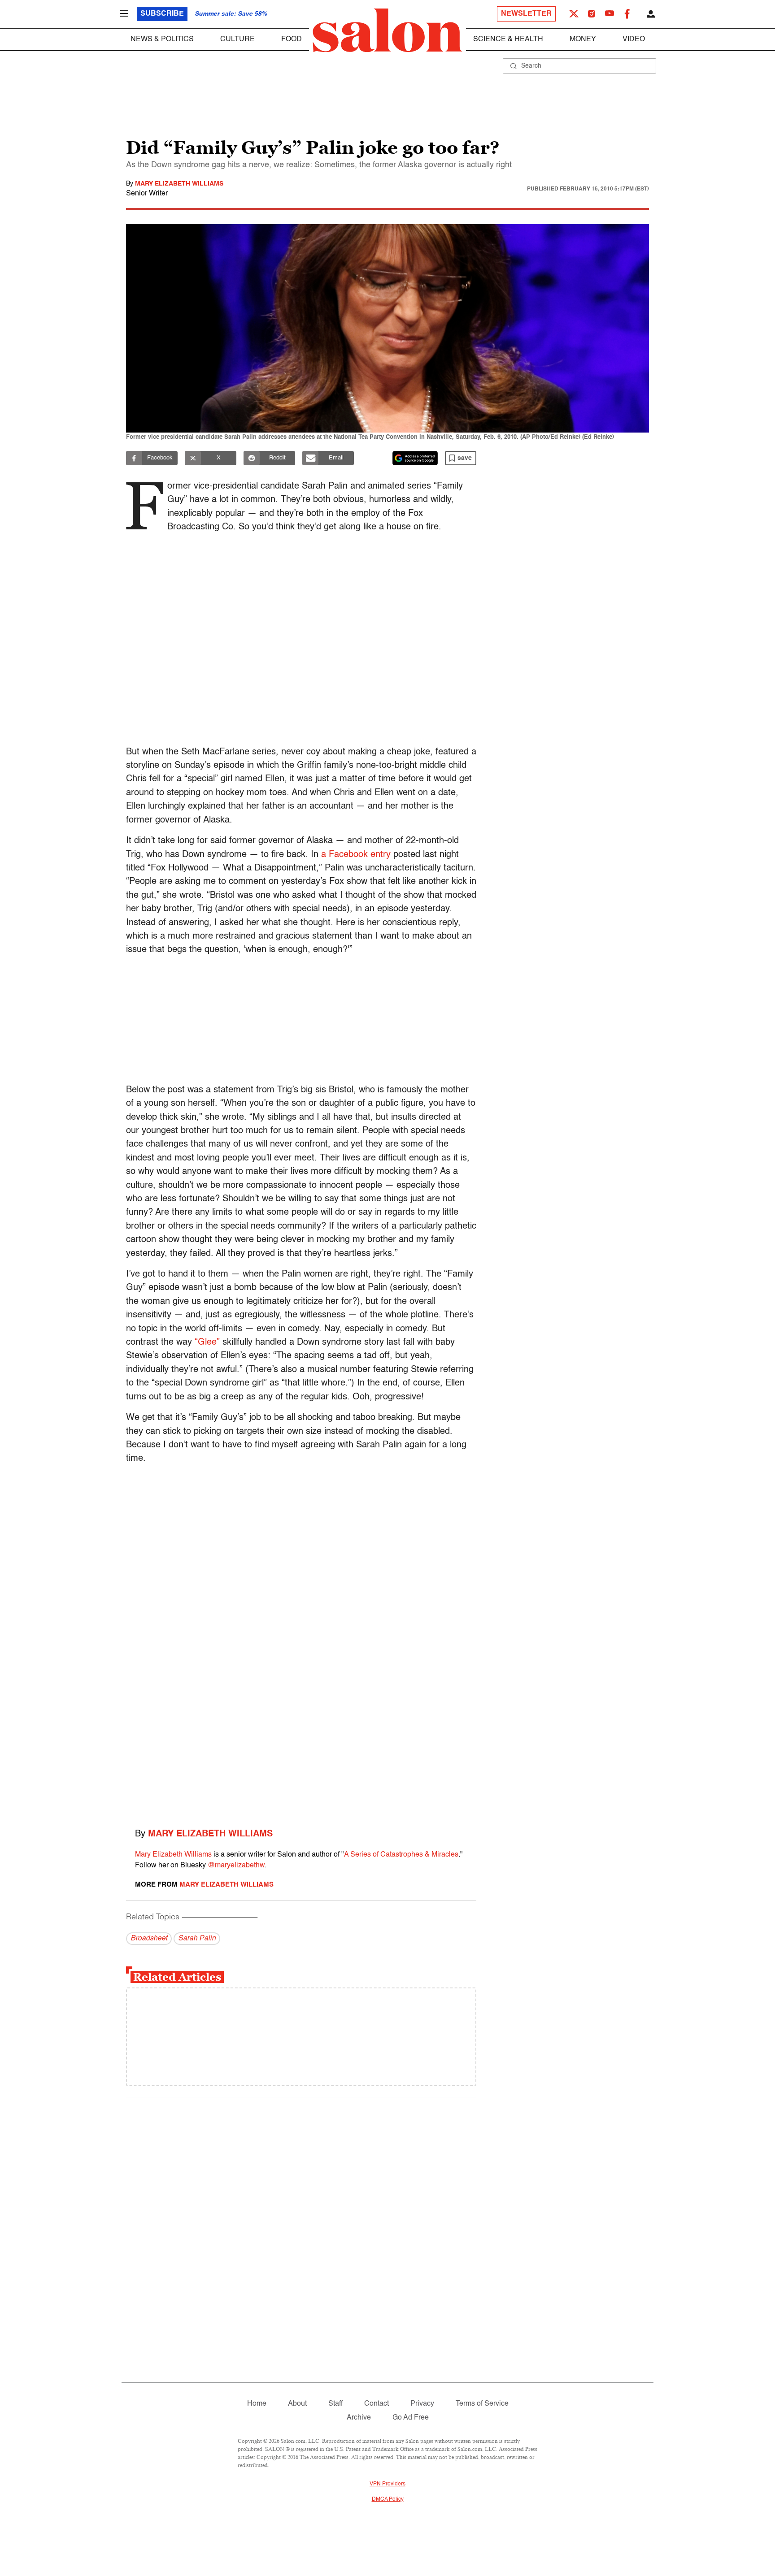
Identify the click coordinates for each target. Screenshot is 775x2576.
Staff (335, 2404)
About (297, 2404)
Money (583, 39)
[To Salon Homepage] (387, 30)
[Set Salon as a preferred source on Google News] (415, 458)
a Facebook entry (356, 855)
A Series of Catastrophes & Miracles (401, 1855)
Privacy (422, 2404)
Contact (377, 2404)
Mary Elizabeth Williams (179, 184)
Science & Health (508, 39)
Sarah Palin (197, 1939)
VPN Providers (387, 2484)
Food (292, 39)
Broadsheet (149, 1939)
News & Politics (162, 39)
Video (634, 39)
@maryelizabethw (236, 1866)
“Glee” (207, 1342)
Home (257, 2404)
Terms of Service (482, 2404)
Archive (359, 2418)
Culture (237, 39)
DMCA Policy (388, 2499)
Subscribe (162, 14)
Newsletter (526, 14)
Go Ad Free (411, 2418)
